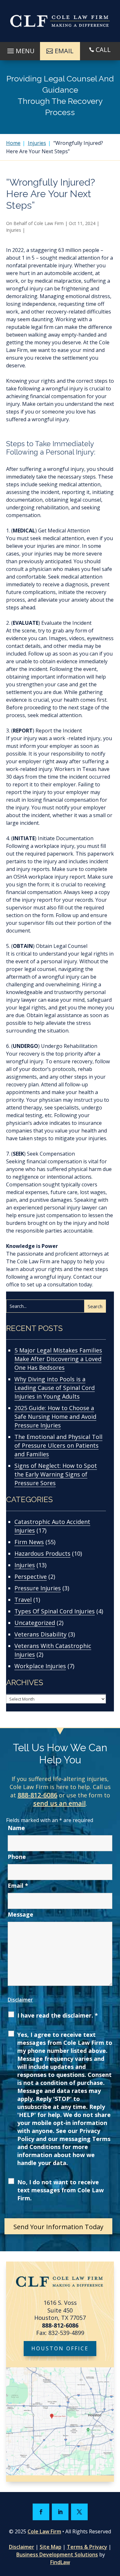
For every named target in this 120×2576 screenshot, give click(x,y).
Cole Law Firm (49, 223)
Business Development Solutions (57, 2555)
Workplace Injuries (40, 1666)
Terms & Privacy (87, 2547)
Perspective (31, 1577)
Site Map (51, 2547)
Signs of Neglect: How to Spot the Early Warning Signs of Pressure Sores (56, 1474)
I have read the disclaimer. (58, 2015)
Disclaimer (20, 2000)
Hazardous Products (42, 1553)
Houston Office (60, 2348)
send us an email (60, 1803)
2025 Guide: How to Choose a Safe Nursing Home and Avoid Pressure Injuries (55, 1417)
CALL (103, 50)
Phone (17, 1857)
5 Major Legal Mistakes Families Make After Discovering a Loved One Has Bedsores (58, 1359)
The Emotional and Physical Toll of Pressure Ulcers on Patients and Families (58, 1445)
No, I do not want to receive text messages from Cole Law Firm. (60, 2190)
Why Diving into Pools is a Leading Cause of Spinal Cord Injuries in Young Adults (55, 1388)
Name (16, 1828)
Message (20, 1914)
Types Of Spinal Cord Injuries (55, 1611)
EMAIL (64, 51)
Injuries (14, 230)
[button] (20, 49)
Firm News (29, 1542)
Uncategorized (35, 1623)
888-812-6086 (37, 1795)
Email (18, 1886)
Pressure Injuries (38, 1588)
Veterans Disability (40, 1634)
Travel (23, 1600)
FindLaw (60, 2562)
